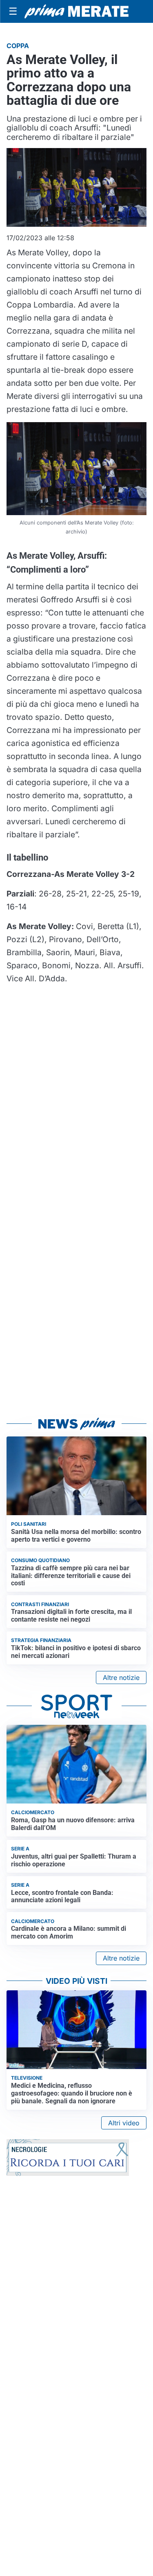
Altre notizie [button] (121, 1677)
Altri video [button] (124, 2123)
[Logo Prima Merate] (76, 11)
